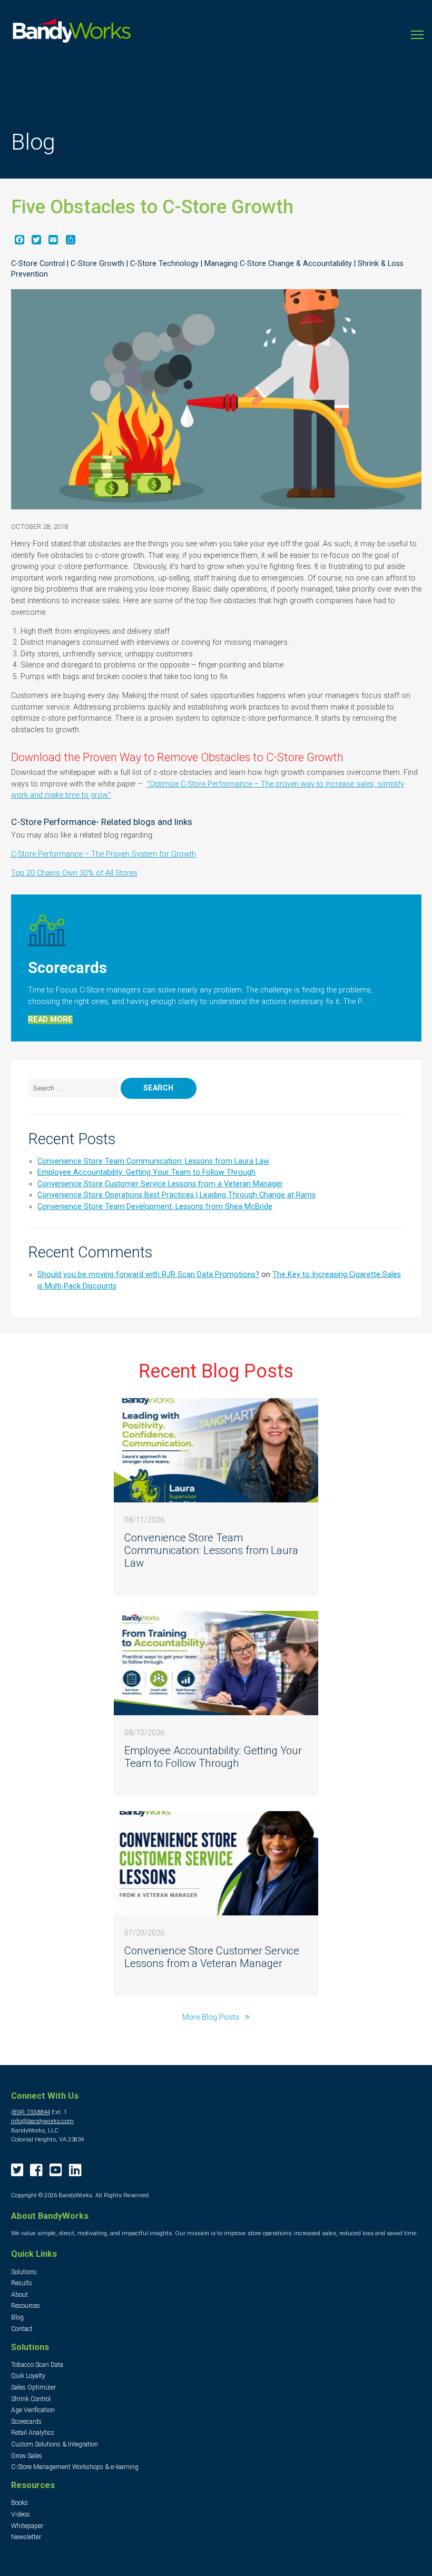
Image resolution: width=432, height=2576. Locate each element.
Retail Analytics (33, 2433)
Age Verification (33, 2410)
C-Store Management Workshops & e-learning (75, 2467)
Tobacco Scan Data (37, 2365)
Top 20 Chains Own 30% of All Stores (74, 873)
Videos (21, 2514)
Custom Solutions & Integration (55, 2444)
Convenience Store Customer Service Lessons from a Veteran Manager (160, 1184)
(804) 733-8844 (31, 2112)
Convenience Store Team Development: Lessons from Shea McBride (155, 1207)
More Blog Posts (212, 2017)
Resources (26, 2306)
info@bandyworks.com (42, 2121)
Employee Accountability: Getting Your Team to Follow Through (146, 1172)
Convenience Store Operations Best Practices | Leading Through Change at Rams (176, 1195)
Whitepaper (27, 2526)
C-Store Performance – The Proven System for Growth (104, 854)
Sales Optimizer (33, 2387)
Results (22, 2283)
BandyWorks (72, 33)
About (19, 2295)
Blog (17, 2317)
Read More (50, 1020)
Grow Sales (27, 2456)
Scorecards (26, 2422)
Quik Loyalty (28, 2376)
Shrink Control (31, 2399)
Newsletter (26, 2537)
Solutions (24, 2272)
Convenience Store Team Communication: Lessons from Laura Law (153, 1161)
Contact (22, 2329)
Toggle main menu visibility (417, 34)
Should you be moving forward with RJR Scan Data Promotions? (148, 1275)
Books (19, 2503)
